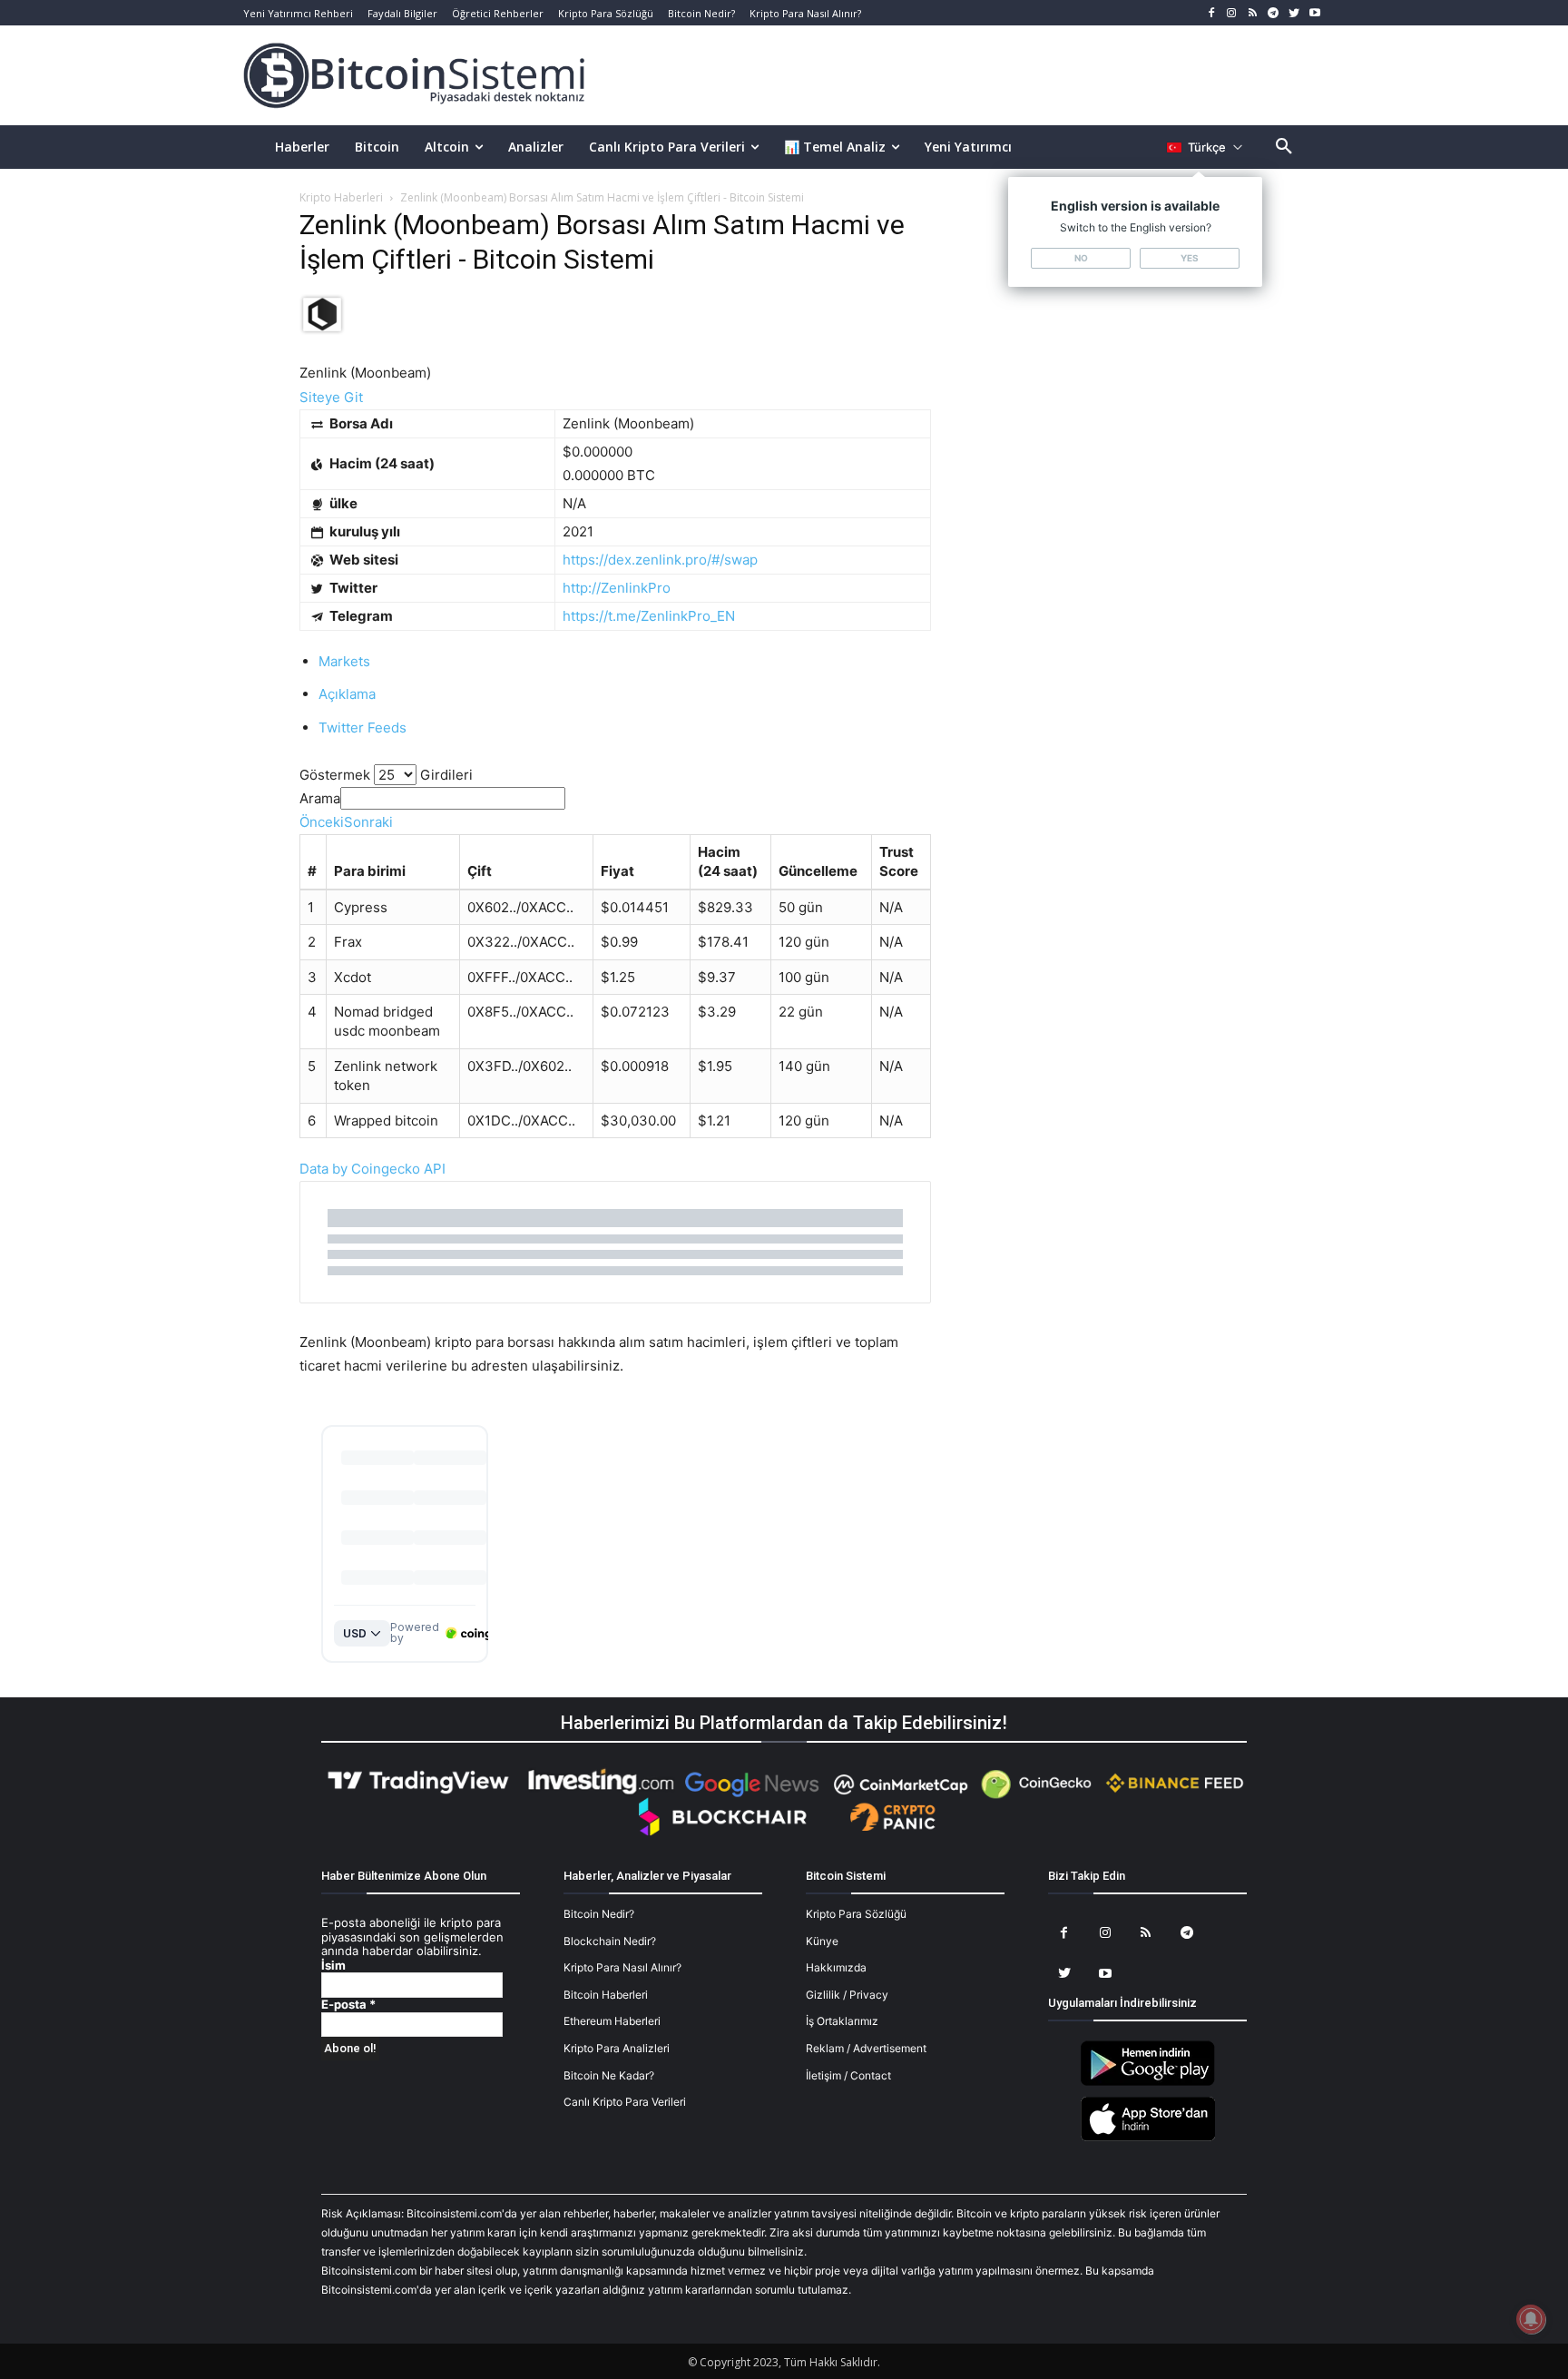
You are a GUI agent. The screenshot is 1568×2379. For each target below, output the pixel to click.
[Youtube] (1314, 13)
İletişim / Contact (848, 2075)
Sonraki (368, 822)
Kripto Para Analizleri (617, 2048)
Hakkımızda (836, 1967)
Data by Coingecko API (372, 1169)
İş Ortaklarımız (842, 2021)
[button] (1284, 147)
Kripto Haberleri (341, 197)
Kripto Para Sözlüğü (856, 1914)
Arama (320, 798)
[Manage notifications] (1531, 2319)
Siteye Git (331, 397)
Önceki (322, 822)
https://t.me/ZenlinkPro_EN (649, 616)
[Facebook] (1211, 13)
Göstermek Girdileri (386, 775)
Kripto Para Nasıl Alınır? (622, 1967)
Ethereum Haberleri (612, 2021)
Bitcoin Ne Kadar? (609, 2075)
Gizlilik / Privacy (847, 1995)
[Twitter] (1294, 13)
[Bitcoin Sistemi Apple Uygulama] (1148, 2138)
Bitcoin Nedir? (599, 1914)
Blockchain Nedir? (610, 1941)
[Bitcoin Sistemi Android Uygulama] (1148, 2083)
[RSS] (1253, 13)
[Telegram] (1274, 13)
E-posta (348, 2005)
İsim (333, 1966)
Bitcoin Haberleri (606, 1995)
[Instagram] (1232, 13)
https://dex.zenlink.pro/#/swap (660, 560)
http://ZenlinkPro (617, 588)
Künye (822, 1941)
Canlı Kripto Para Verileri (625, 2102)
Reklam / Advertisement (866, 2048)
